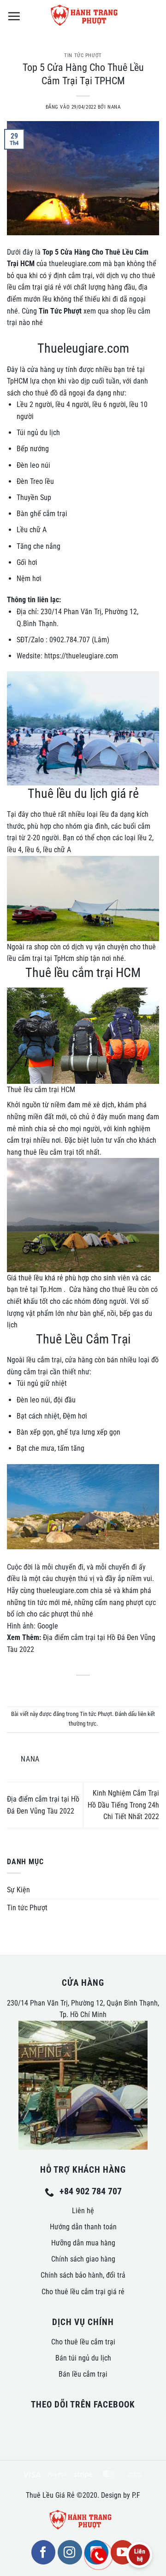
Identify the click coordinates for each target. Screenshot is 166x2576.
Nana (114, 107)
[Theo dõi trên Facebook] (43, 2552)
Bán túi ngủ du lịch (83, 2358)
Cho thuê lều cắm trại (83, 2342)
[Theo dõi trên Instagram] (70, 2552)
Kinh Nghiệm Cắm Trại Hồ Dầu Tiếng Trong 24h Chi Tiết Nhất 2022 (123, 1805)
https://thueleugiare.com (81, 656)
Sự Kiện (18, 1890)
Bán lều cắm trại (83, 2374)
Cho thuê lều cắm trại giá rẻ (83, 2292)
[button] (14, 16)
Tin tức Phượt (83, 55)
